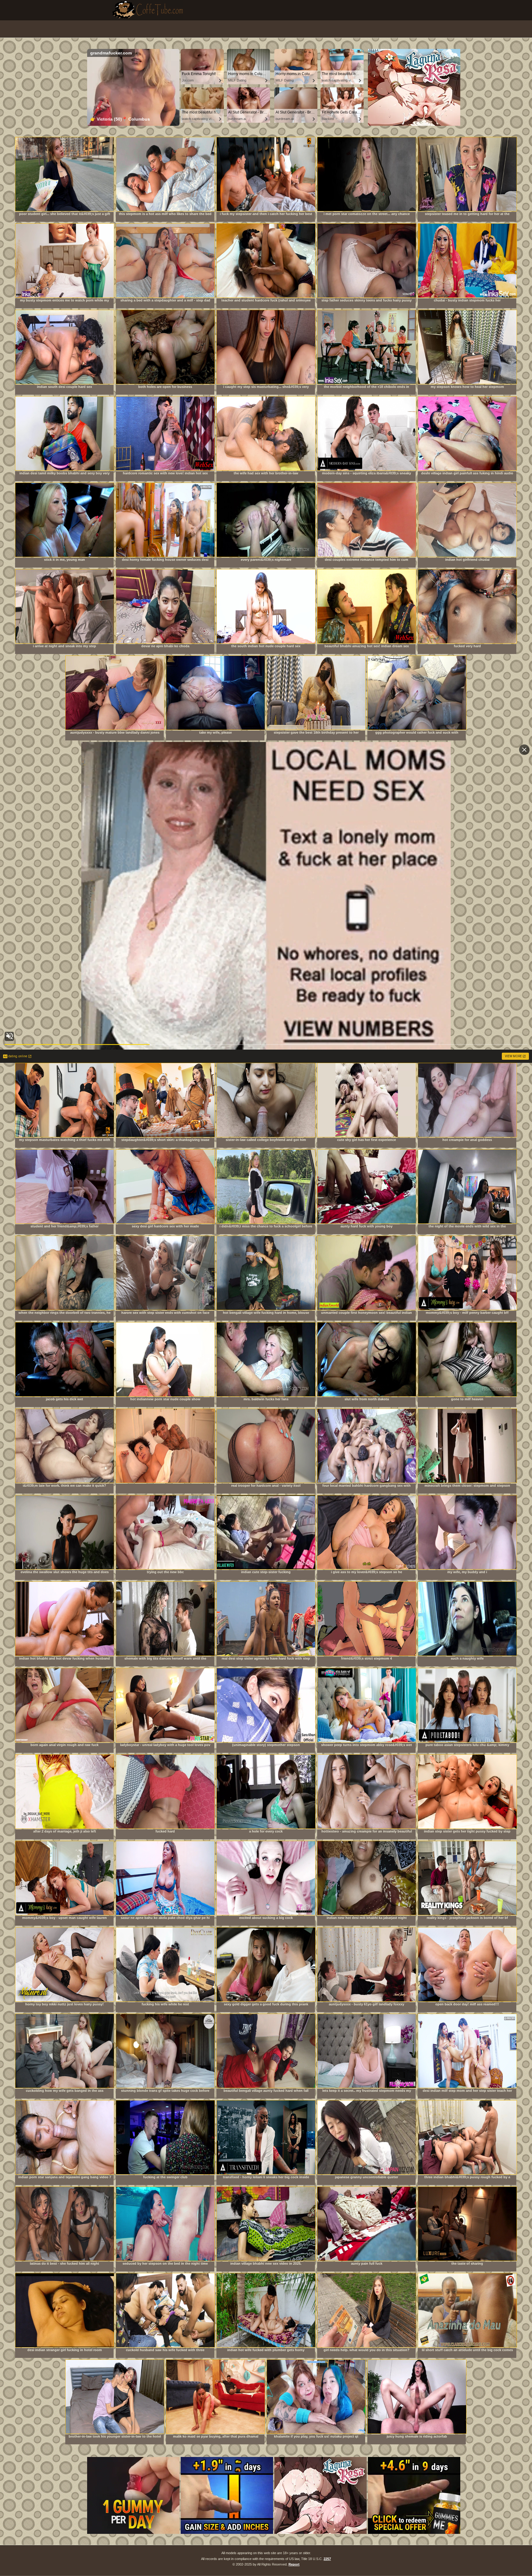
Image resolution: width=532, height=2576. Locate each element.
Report (294, 2564)
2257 (327, 2559)
